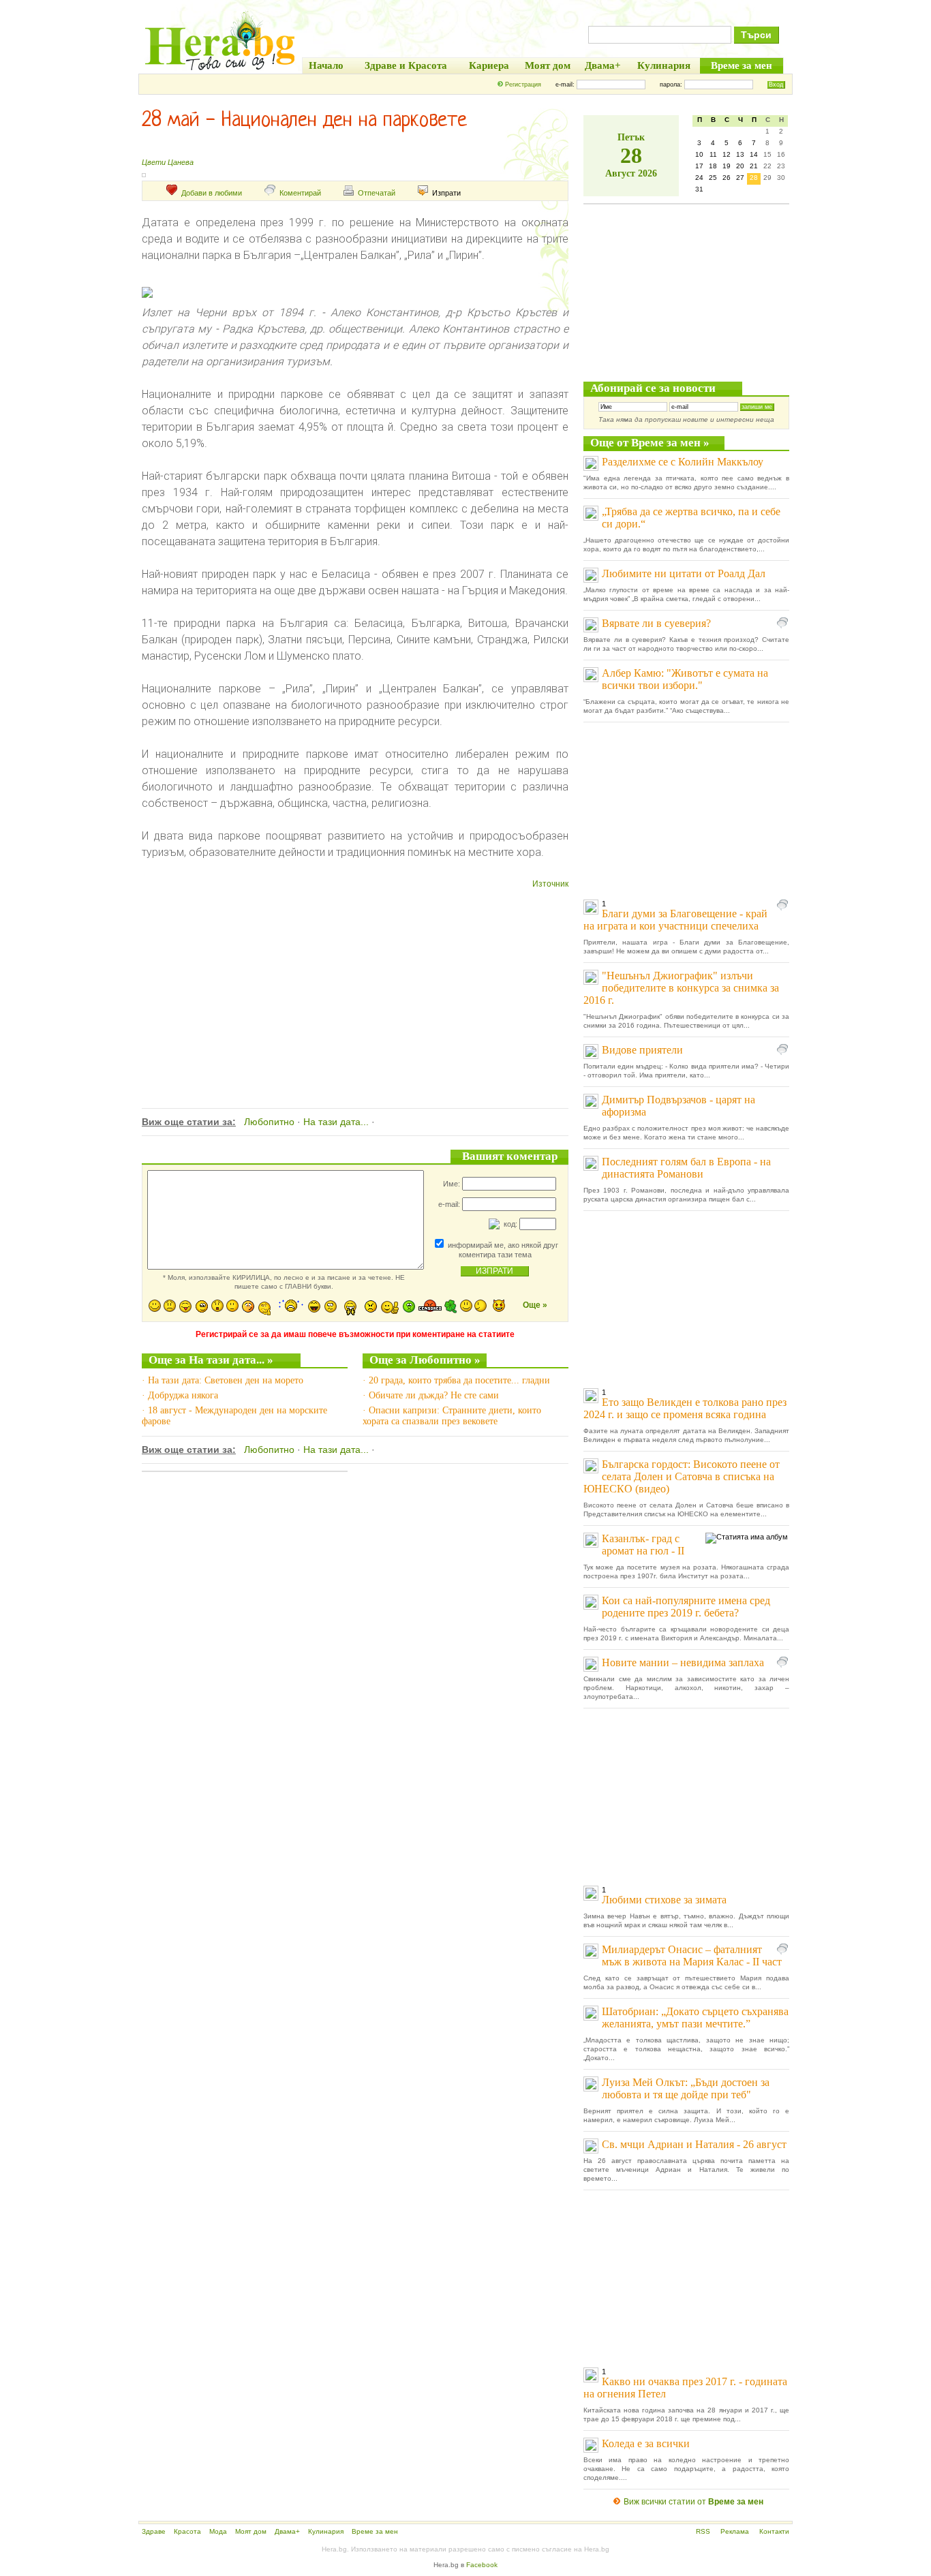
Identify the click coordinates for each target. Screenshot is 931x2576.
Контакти (774, 2531)
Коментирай (300, 193)
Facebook (482, 2565)
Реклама (735, 2531)
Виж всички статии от (693, 2502)
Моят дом (251, 2531)
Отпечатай (377, 193)
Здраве (154, 2531)
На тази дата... (336, 1122)
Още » (535, 1305)
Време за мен (375, 2531)
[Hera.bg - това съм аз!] (220, 70)
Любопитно (269, 1122)
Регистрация (523, 85)
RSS (703, 2531)
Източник (550, 884)
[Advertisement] (355, 982)
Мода (218, 2531)
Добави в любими (212, 193)
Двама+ (287, 2531)
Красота (187, 2531)
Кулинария (326, 2531)
